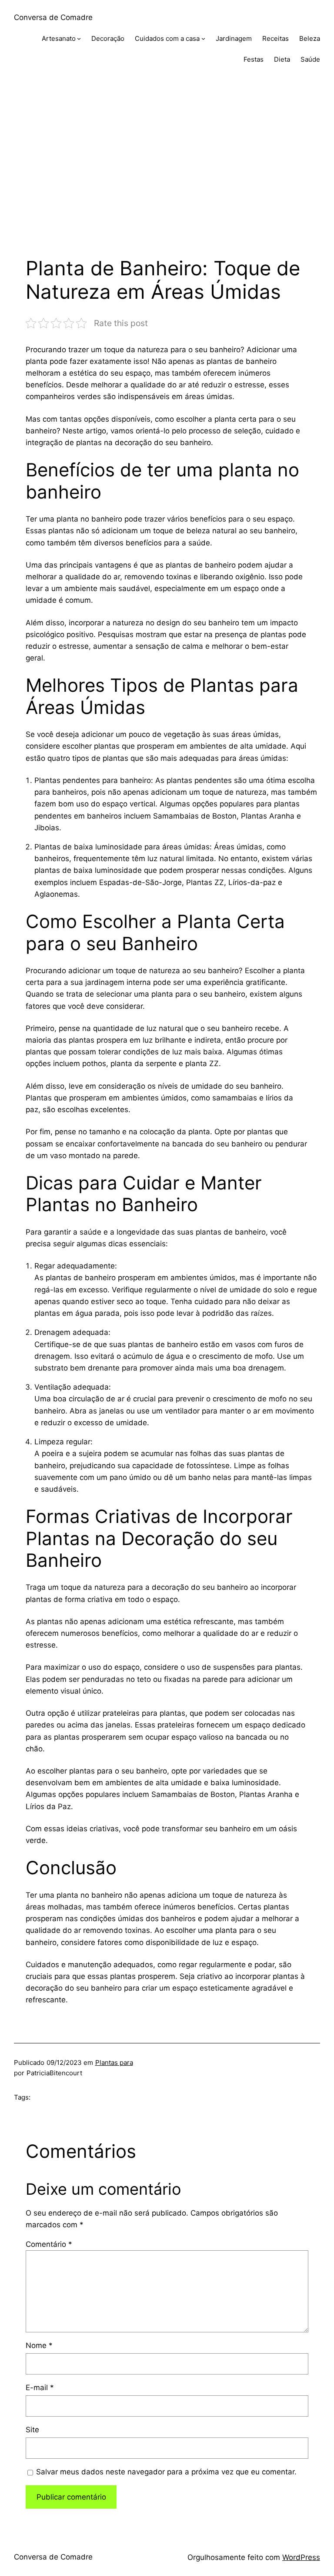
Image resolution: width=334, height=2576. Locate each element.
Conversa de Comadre (53, 17)
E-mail (40, 2388)
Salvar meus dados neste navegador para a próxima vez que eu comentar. (166, 2472)
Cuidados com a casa (167, 38)
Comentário (49, 2244)
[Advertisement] (167, 169)
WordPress (301, 2557)
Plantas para (114, 2062)
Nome (39, 2345)
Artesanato (59, 38)
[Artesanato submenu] (79, 38)
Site (32, 2430)
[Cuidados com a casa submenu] (203, 38)
